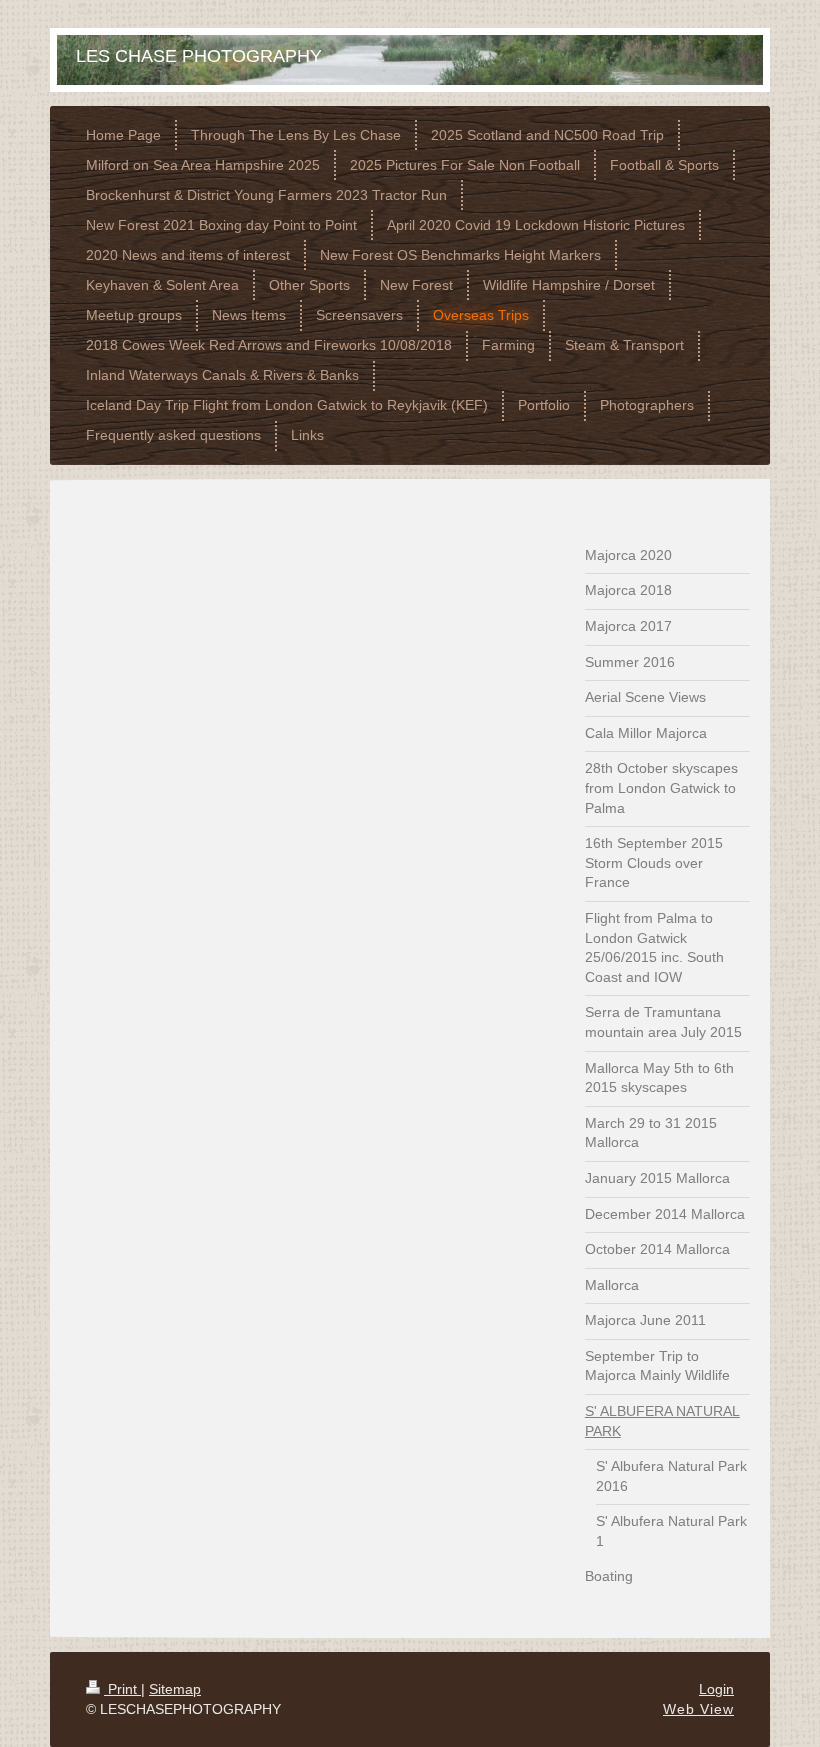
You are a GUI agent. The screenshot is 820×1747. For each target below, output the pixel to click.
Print (122, 1689)
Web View (698, 1709)
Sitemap (175, 1689)
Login (716, 1689)
